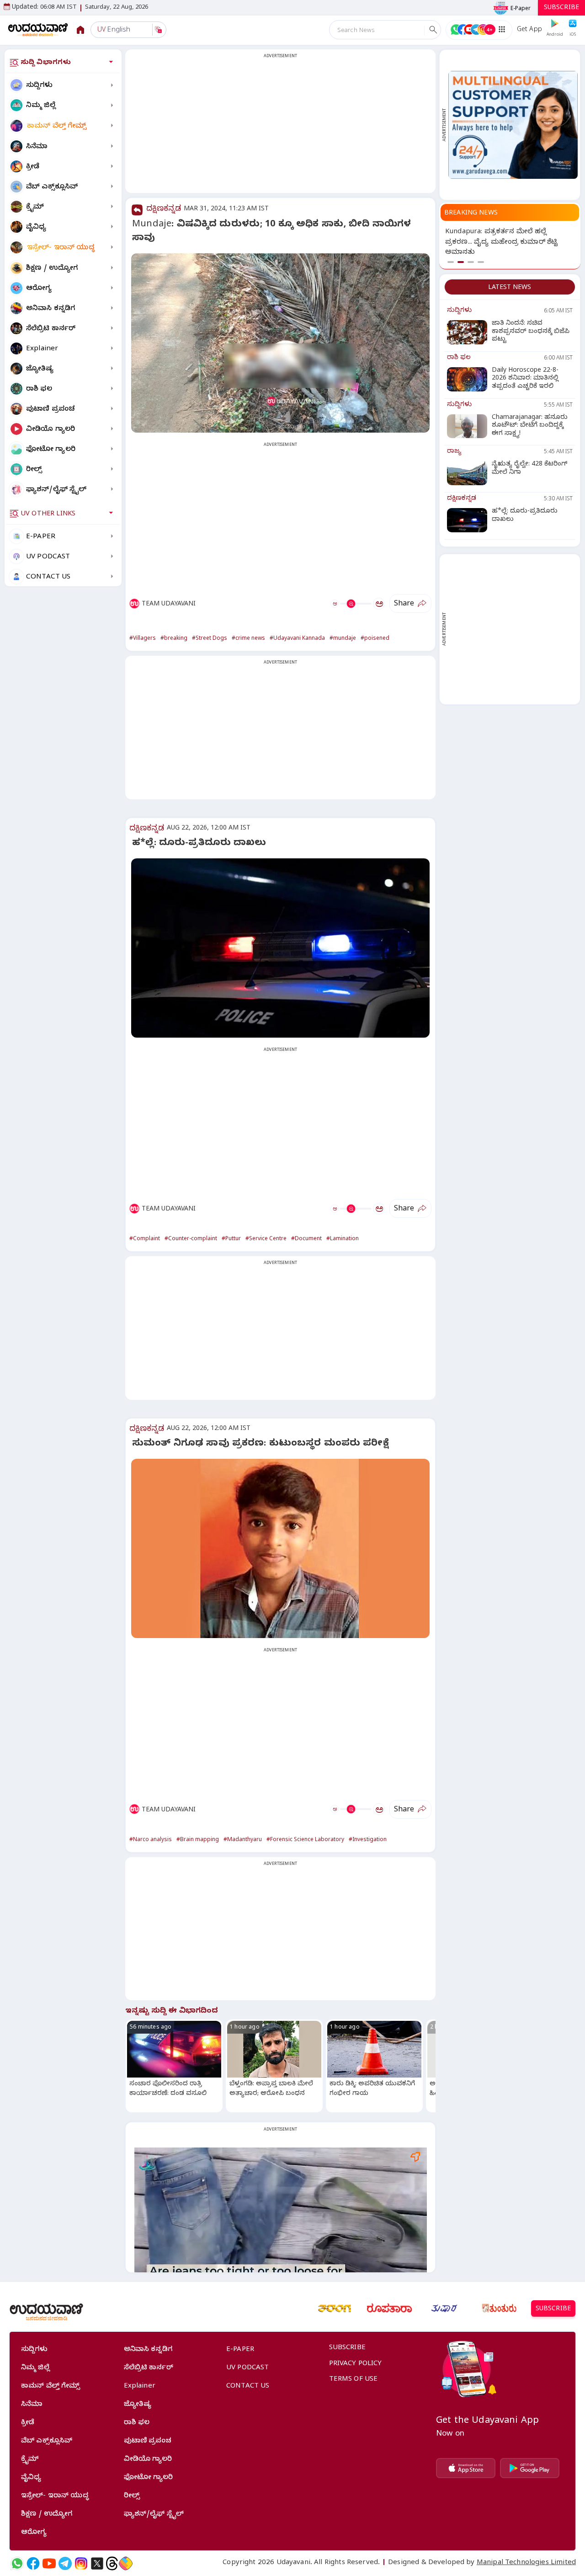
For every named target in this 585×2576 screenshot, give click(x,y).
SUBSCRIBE (561, 8)
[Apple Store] (466, 2468)
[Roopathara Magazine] (389, 2308)
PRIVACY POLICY (356, 2364)
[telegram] (65, 2563)
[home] (38, 29)
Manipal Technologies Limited (526, 2563)
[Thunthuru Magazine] (499, 2308)
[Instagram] (81, 2563)
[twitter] (97, 2563)
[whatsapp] (17, 2563)
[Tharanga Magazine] (335, 2308)
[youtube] (49, 2563)
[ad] (513, 125)
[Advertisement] (280, 127)
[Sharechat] (126, 2563)
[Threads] (112, 2563)
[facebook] (33, 2563)
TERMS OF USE (354, 2380)
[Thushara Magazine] (444, 2308)
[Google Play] (530, 2468)
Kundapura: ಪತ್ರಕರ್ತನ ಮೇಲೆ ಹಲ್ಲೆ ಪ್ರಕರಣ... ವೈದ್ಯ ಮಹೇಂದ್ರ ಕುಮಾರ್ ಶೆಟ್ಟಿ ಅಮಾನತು (501, 243)
